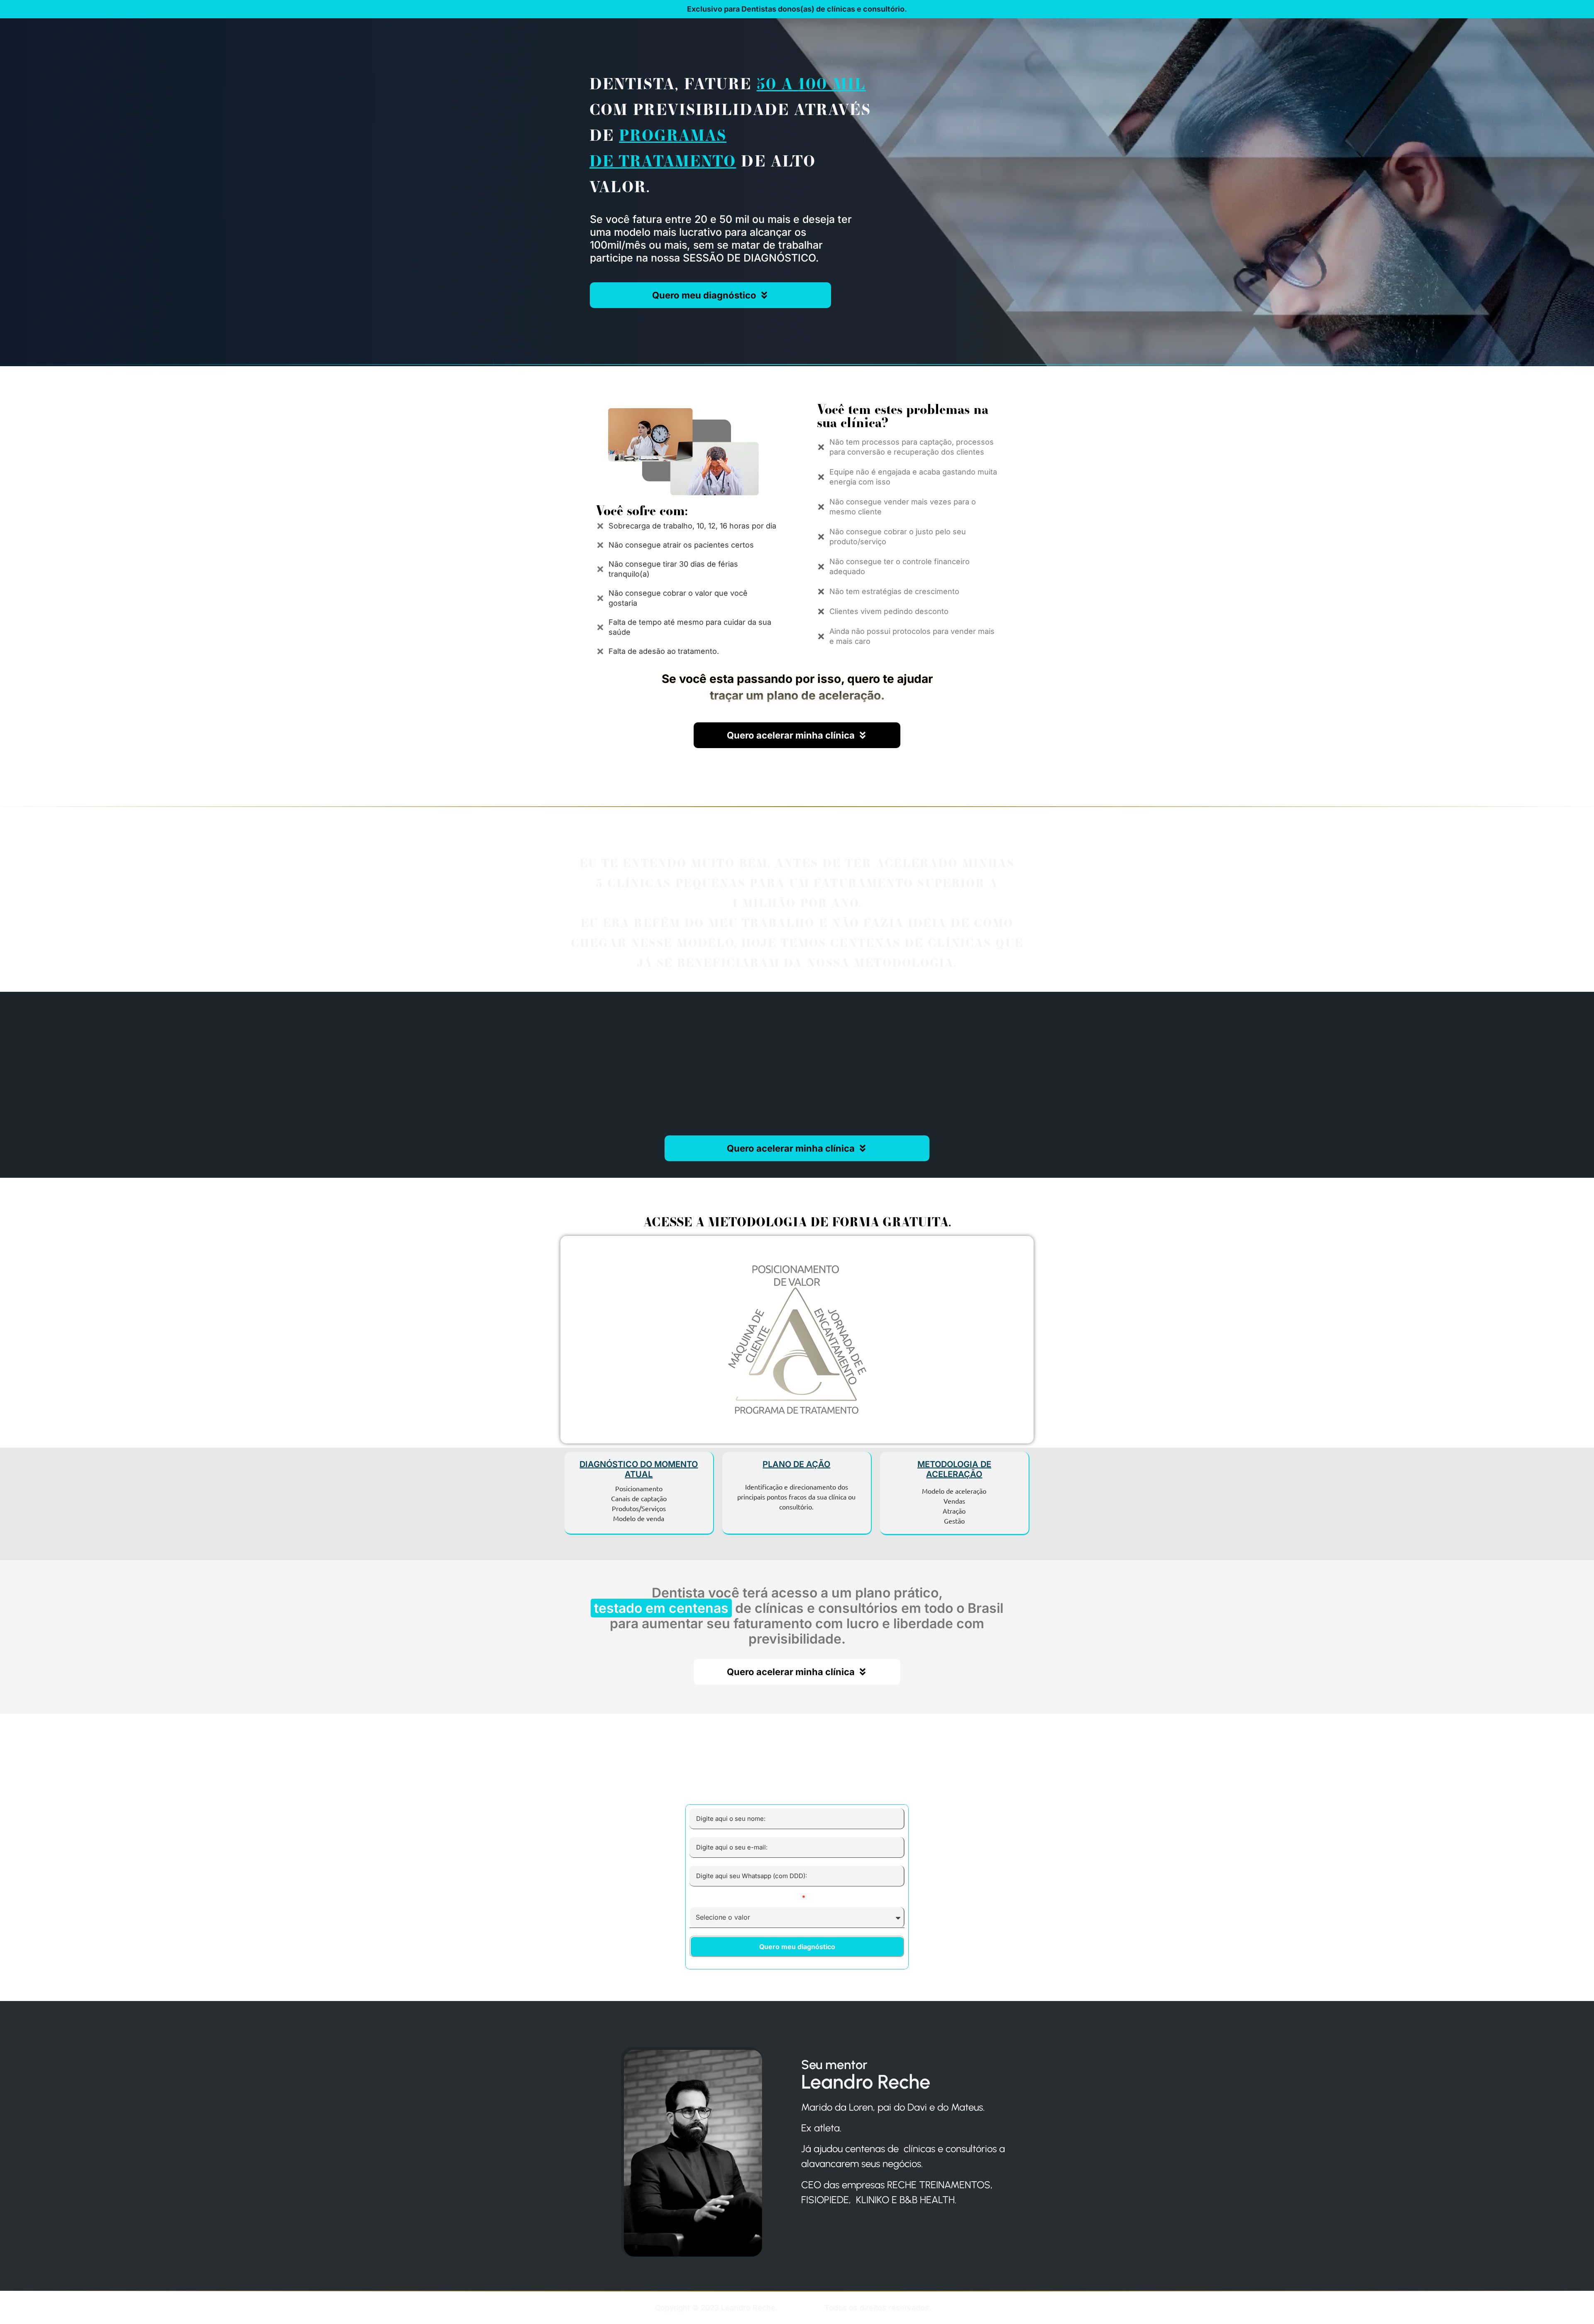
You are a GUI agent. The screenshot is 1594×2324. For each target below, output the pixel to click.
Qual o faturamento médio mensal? (745, 1898)
